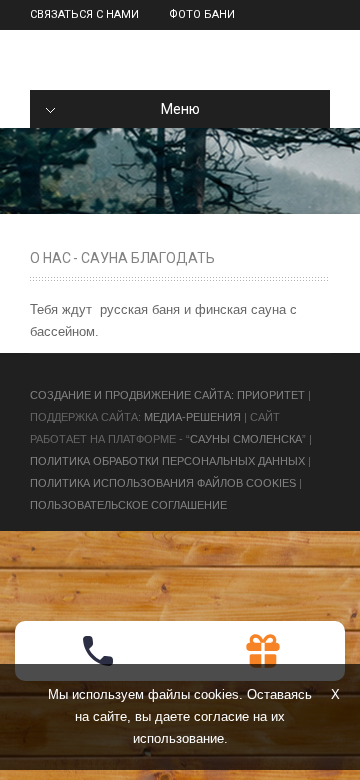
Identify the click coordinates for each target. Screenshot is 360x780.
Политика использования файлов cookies (163, 483)
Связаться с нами (84, 14)
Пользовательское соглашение (128, 505)
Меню (180, 109)
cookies (216, 694)
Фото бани (202, 14)
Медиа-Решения (192, 417)
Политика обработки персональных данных (167, 461)
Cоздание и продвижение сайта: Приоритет (167, 395)
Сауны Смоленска (246, 439)
